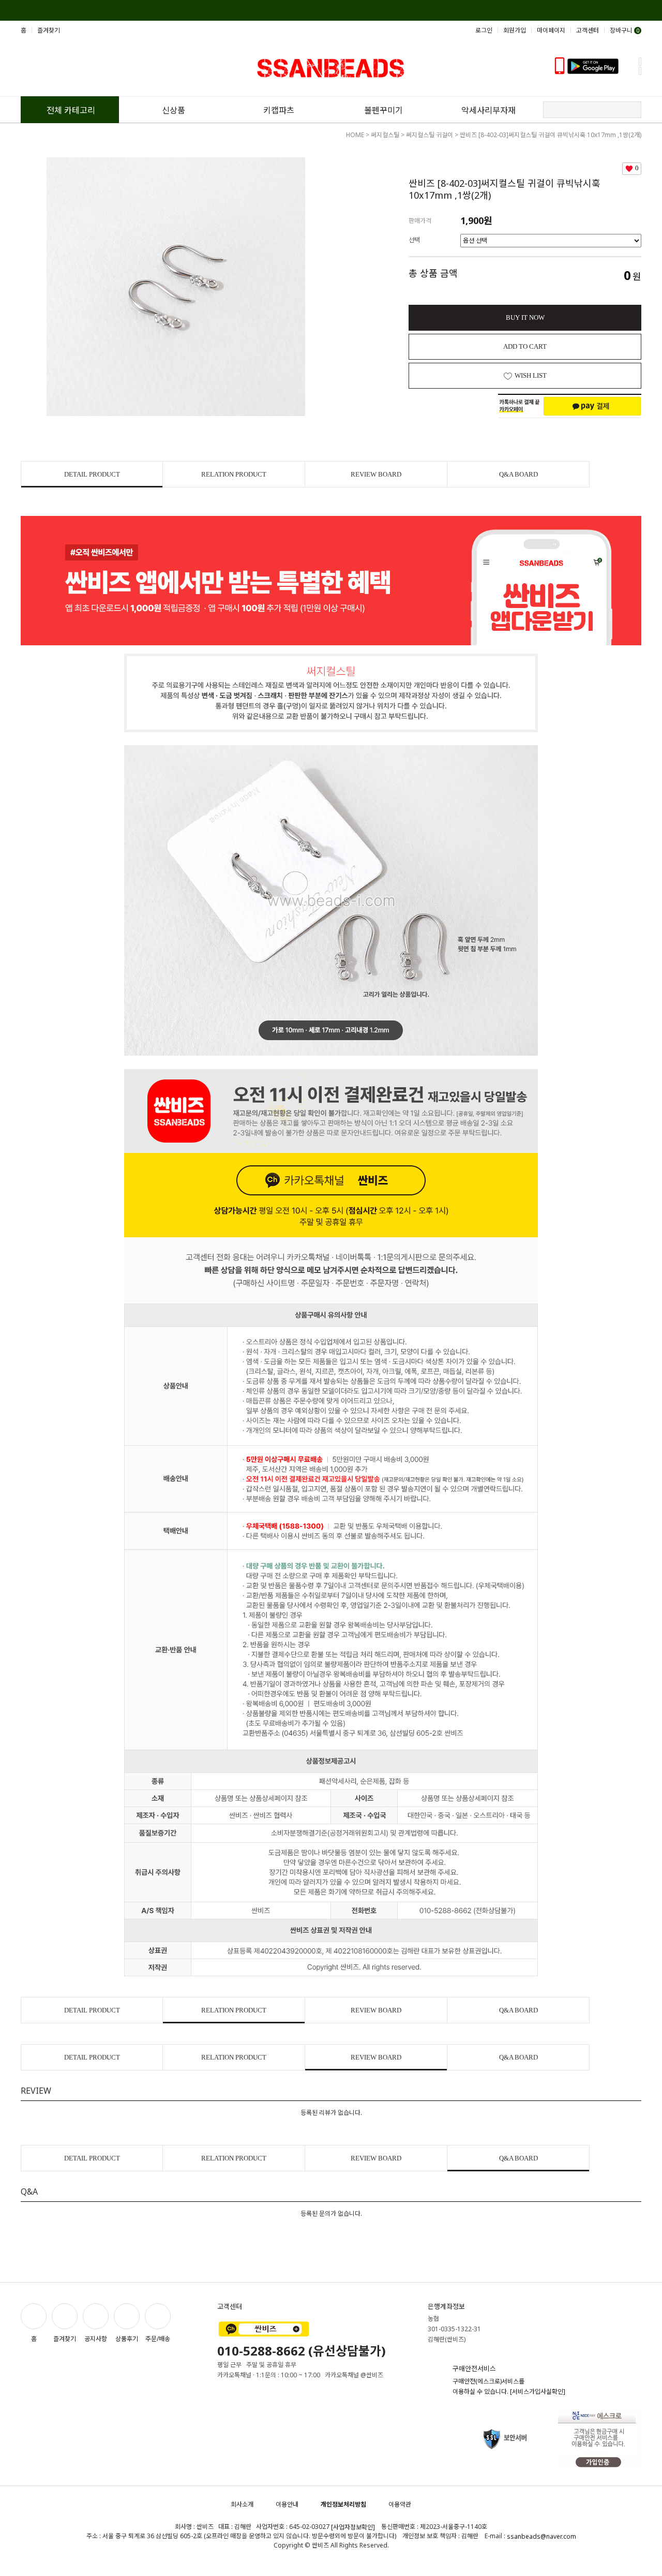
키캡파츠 (279, 110)
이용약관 (400, 2504)
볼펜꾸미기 (383, 110)
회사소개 (242, 2504)
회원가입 (515, 30)
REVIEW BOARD (376, 474)
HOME (355, 135)
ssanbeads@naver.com (541, 2536)
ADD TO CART (525, 346)
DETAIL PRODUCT (92, 474)
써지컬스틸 (385, 135)
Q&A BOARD (518, 474)
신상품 (174, 110)
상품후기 (127, 2339)
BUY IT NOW (525, 317)
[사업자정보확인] (353, 2527)
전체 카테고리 (71, 110)
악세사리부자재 (488, 110)
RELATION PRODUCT (234, 474)
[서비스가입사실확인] (538, 2392)
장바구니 (625, 30)
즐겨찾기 (49, 30)
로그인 (484, 30)
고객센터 (588, 30)
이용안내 (287, 2504)
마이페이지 (551, 30)
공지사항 (96, 2339)
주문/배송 (158, 2339)
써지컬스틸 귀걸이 (430, 135)
